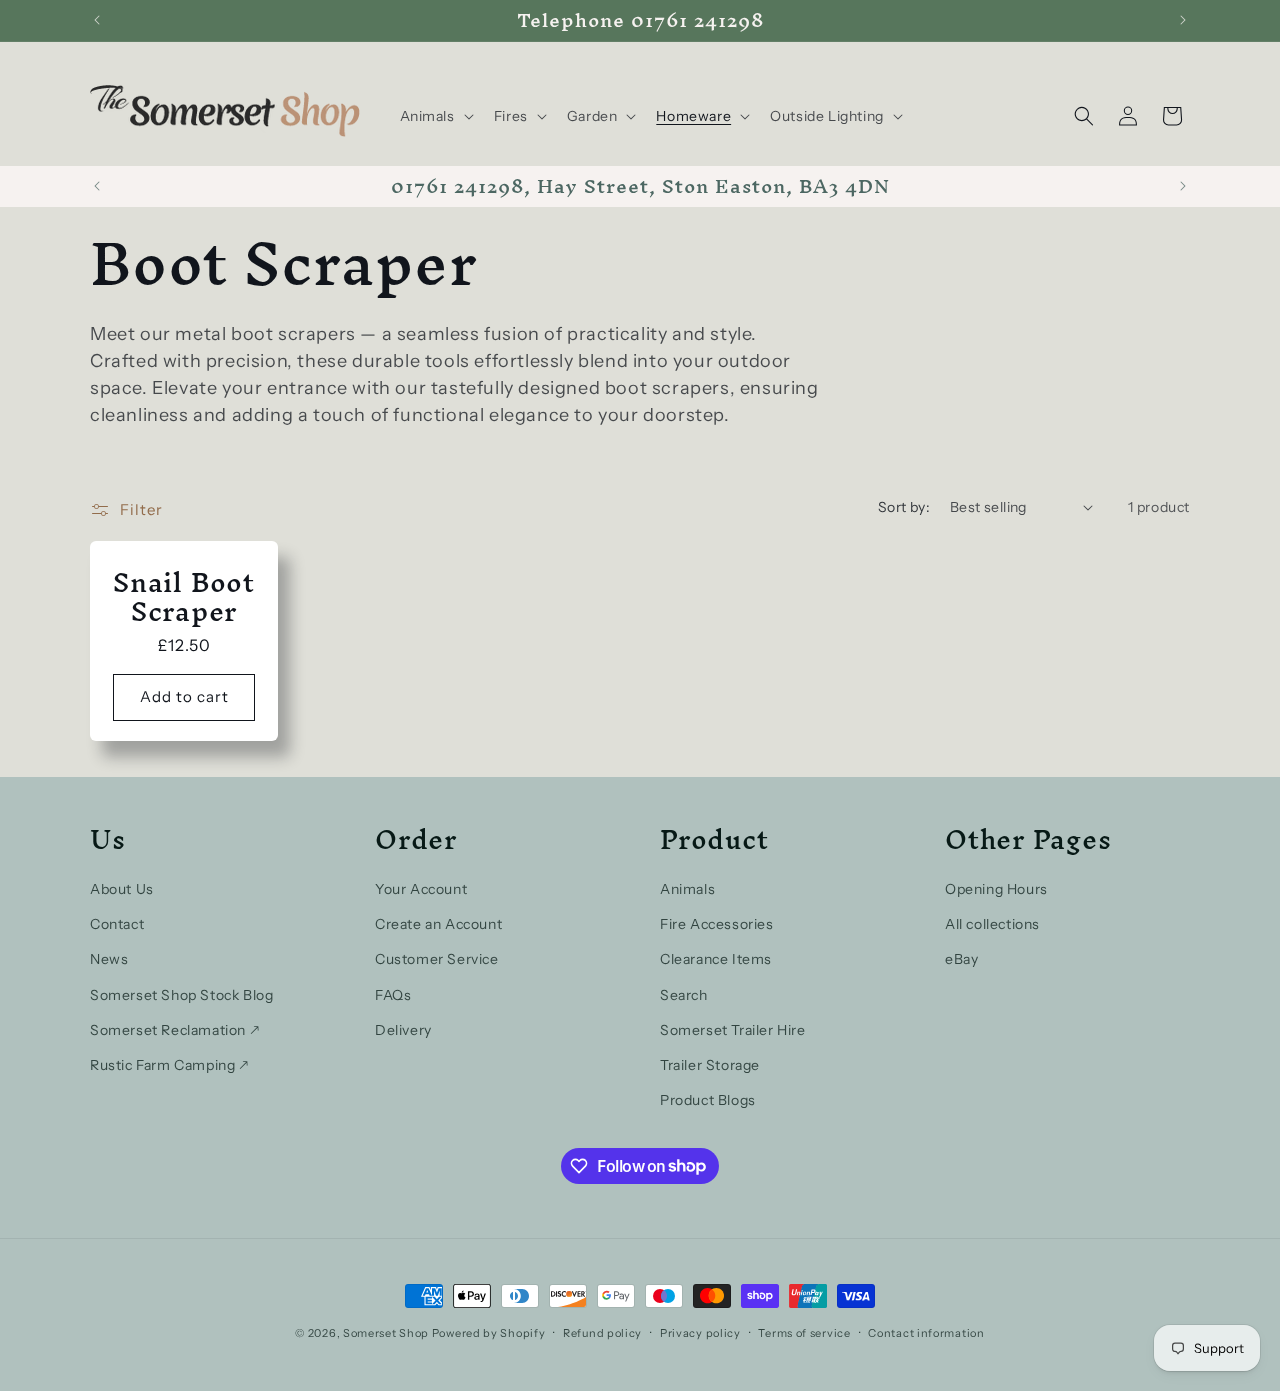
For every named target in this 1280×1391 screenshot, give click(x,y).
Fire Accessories (717, 923)
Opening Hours (996, 888)
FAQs (393, 994)
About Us (122, 888)
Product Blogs (708, 1099)
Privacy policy (700, 1332)
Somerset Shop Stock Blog (181, 994)
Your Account (421, 888)
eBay (961, 959)
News (109, 959)
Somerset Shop (386, 1333)
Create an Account (438, 923)
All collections (992, 923)
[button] (435, 116)
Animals (687, 888)
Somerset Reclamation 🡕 (174, 1029)
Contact (117, 923)
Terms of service (804, 1332)
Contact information (926, 1332)
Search (684, 994)
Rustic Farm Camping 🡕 (169, 1064)
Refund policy (602, 1332)
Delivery (403, 1029)
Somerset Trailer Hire (733, 1029)
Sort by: (904, 507)
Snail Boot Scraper (184, 597)
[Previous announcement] (97, 20)
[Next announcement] (1183, 20)
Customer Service (437, 959)
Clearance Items (716, 959)
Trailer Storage (710, 1064)
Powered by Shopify (489, 1333)
